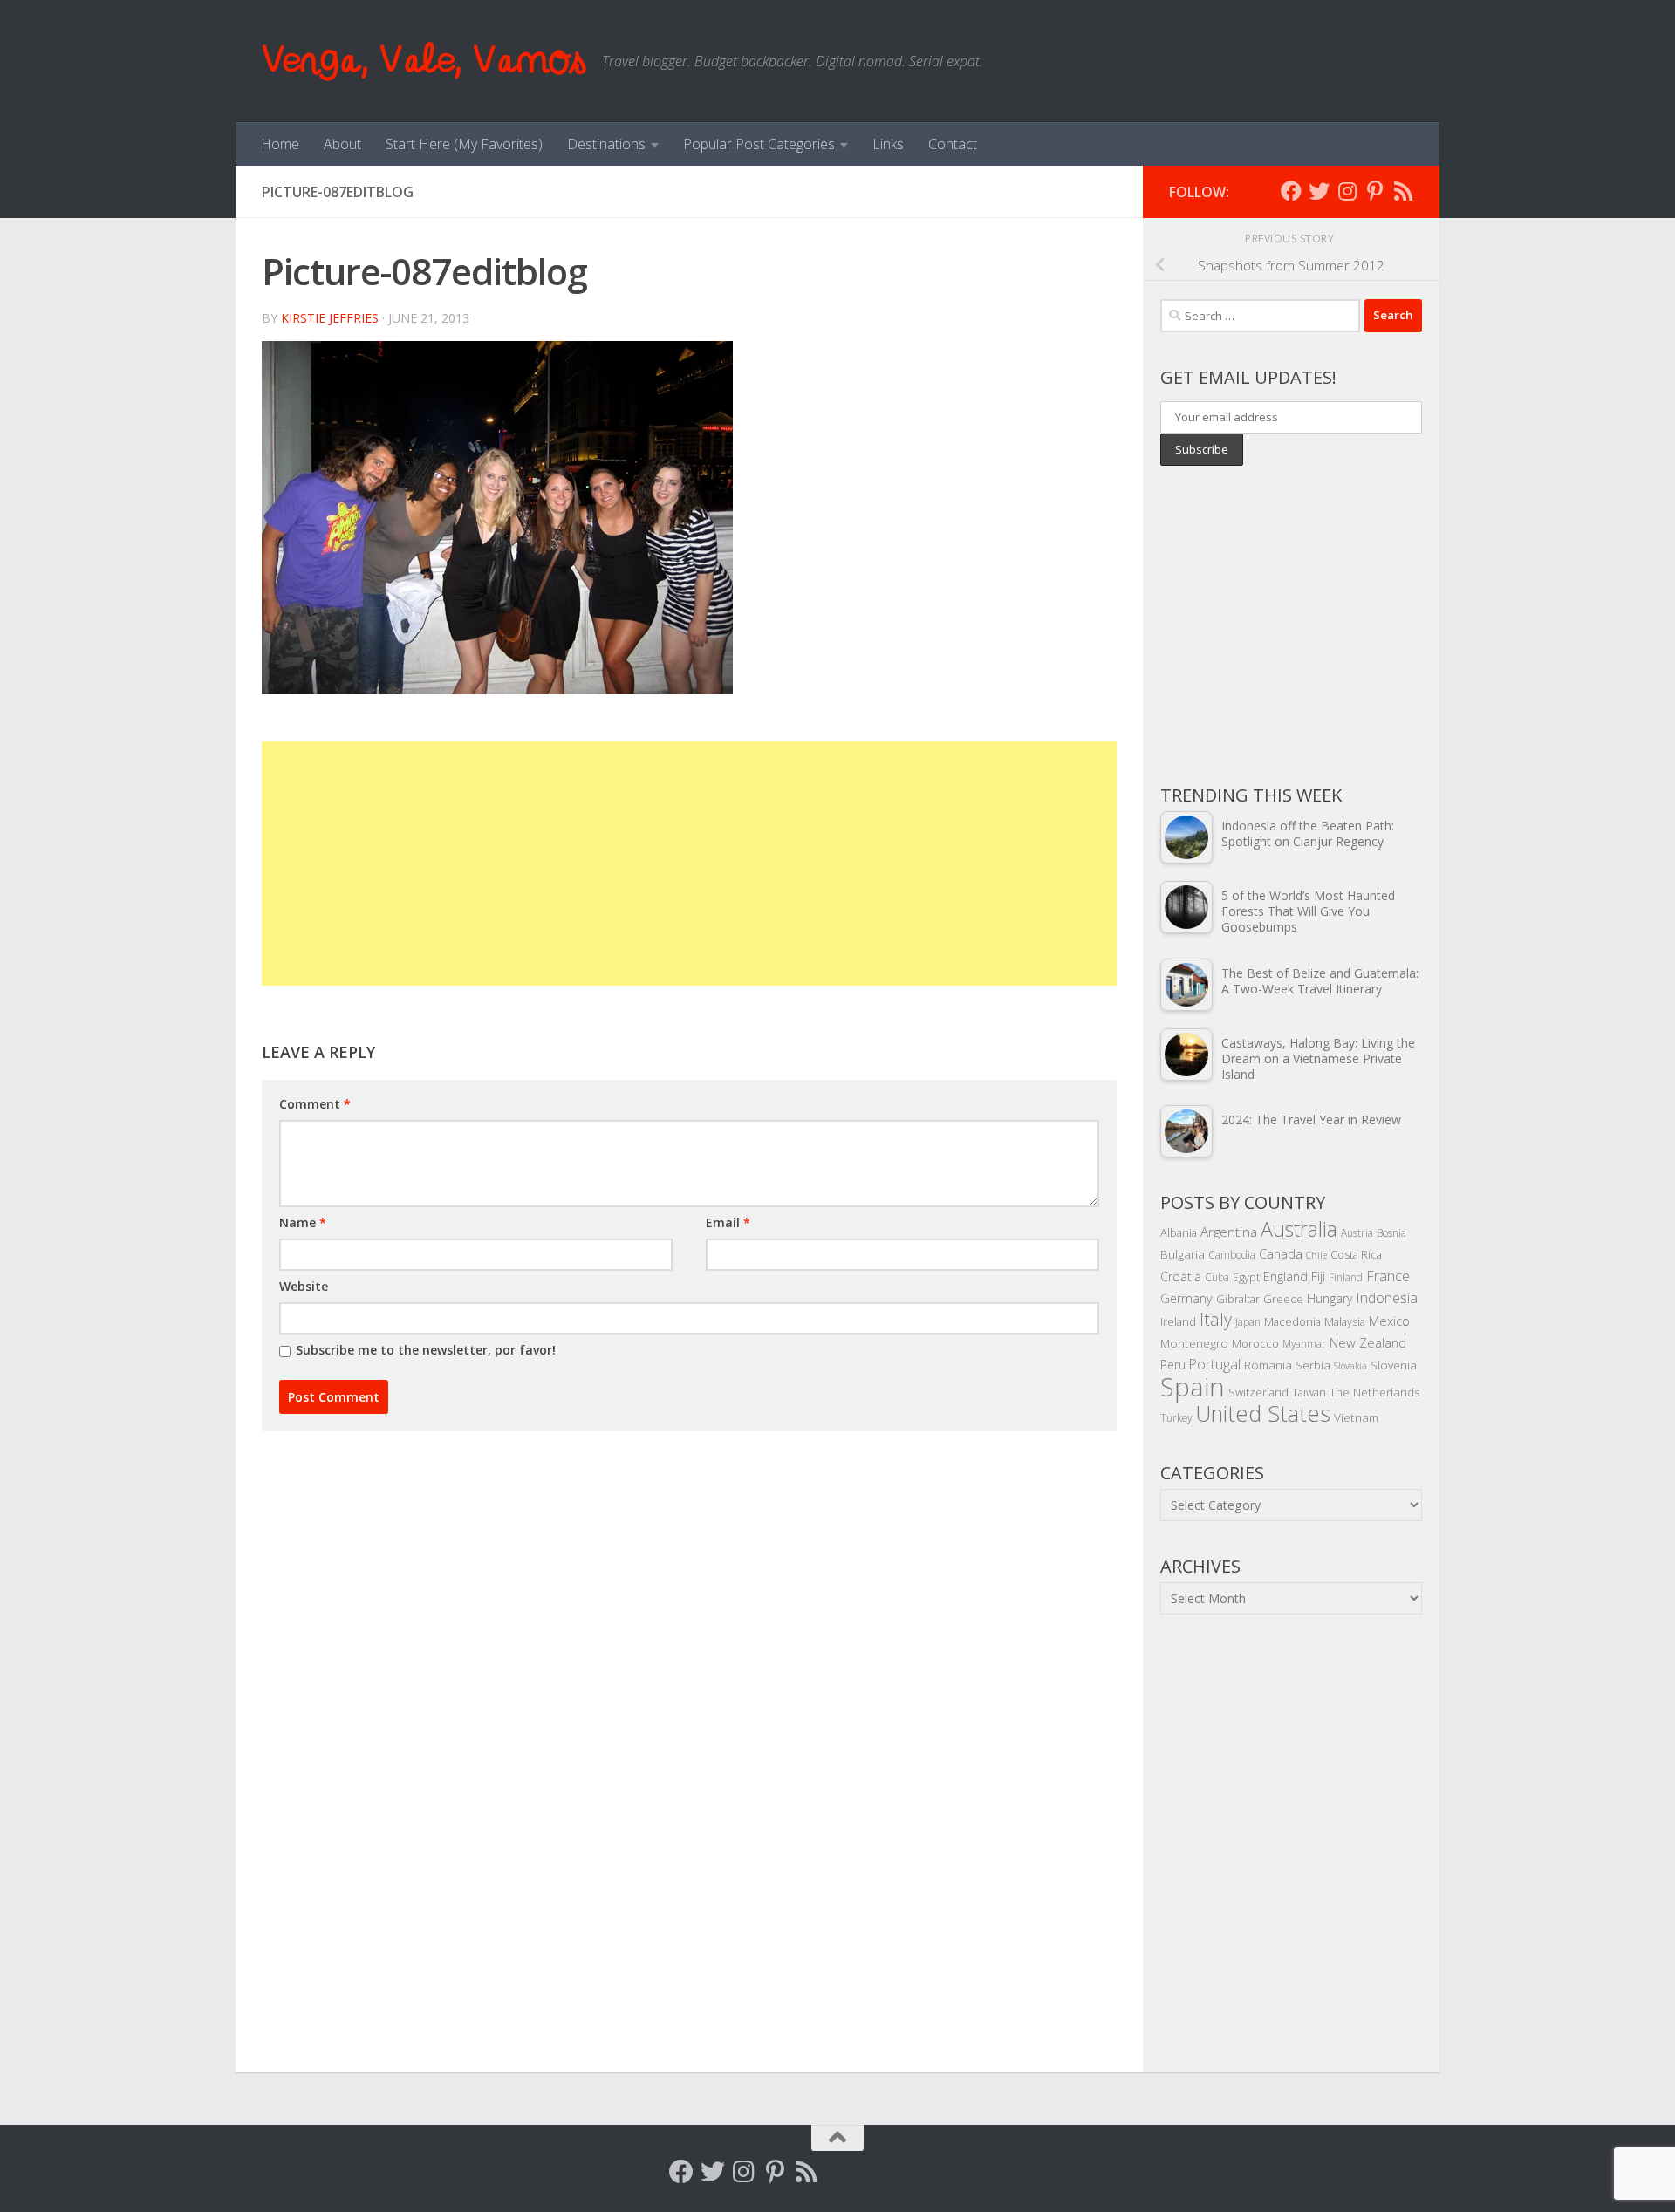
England (1285, 1277)
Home (280, 144)
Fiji (1318, 1277)
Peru (1173, 1365)
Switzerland (1258, 1392)
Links (888, 144)
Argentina (1229, 1232)
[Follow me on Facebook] (1291, 191)
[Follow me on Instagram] (1347, 191)
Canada (1281, 1253)
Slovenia (1394, 1365)
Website (304, 1286)
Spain (1193, 1387)
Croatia (1181, 1277)
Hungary (1330, 1298)
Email (728, 1222)
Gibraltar (1238, 1299)
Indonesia (1387, 1298)
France (1388, 1276)
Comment (315, 1104)
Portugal (1215, 1364)
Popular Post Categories (759, 144)
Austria (1357, 1232)
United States (1263, 1413)
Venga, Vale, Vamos (423, 61)
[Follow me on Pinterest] (1375, 191)
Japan (1248, 1321)
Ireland (1178, 1321)
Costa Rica (1356, 1254)
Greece (1283, 1299)
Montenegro (1194, 1343)
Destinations (606, 144)
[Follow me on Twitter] (1319, 191)
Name (303, 1222)
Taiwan (1309, 1392)
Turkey (1176, 1417)
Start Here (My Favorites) (464, 144)
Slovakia (1350, 1366)
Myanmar (1304, 1343)
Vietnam (1356, 1417)
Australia (1299, 1229)
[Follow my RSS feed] (1403, 191)
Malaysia (1345, 1321)
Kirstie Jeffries (330, 318)
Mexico (1389, 1321)
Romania (1268, 1365)
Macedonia (1292, 1321)
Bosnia (1391, 1232)
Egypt (1246, 1277)
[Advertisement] (689, 864)
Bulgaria (1183, 1254)
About (342, 144)
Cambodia (1232, 1254)
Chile (1316, 1255)
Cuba (1217, 1277)
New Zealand (1368, 1342)
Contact (953, 144)
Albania (1179, 1232)
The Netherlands (1375, 1392)
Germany (1186, 1298)
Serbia (1313, 1365)
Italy (1216, 1319)
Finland (1346, 1277)
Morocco (1255, 1343)
